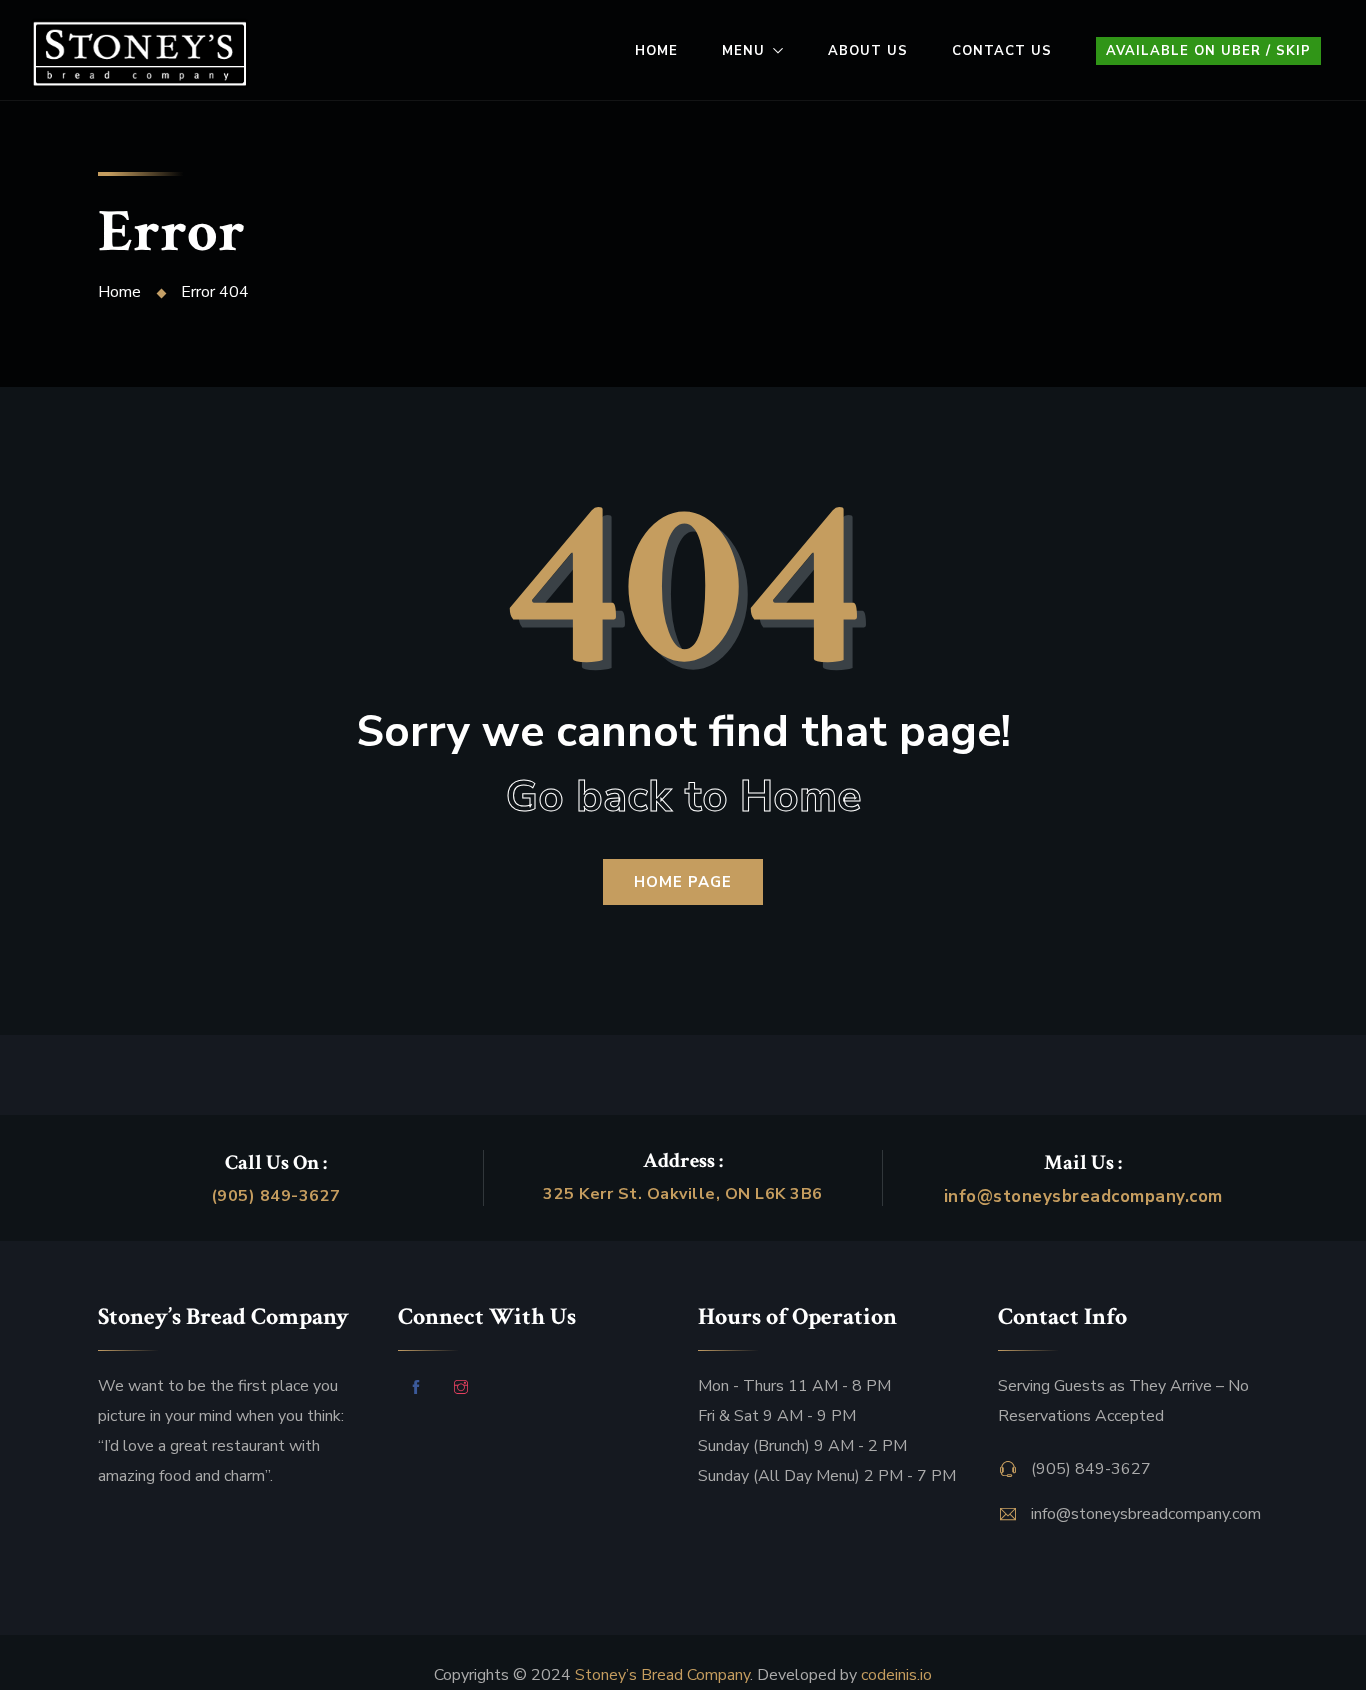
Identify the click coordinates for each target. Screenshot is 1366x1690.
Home (656, 51)
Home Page (683, 882)
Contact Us (1002, 51)
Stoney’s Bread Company (662, 1675)
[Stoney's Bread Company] (139, 54)
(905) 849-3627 (276, 1196)
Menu (743, 51)
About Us (868, 51)
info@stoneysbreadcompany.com (1083, 1196)
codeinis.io (896, 1675)
